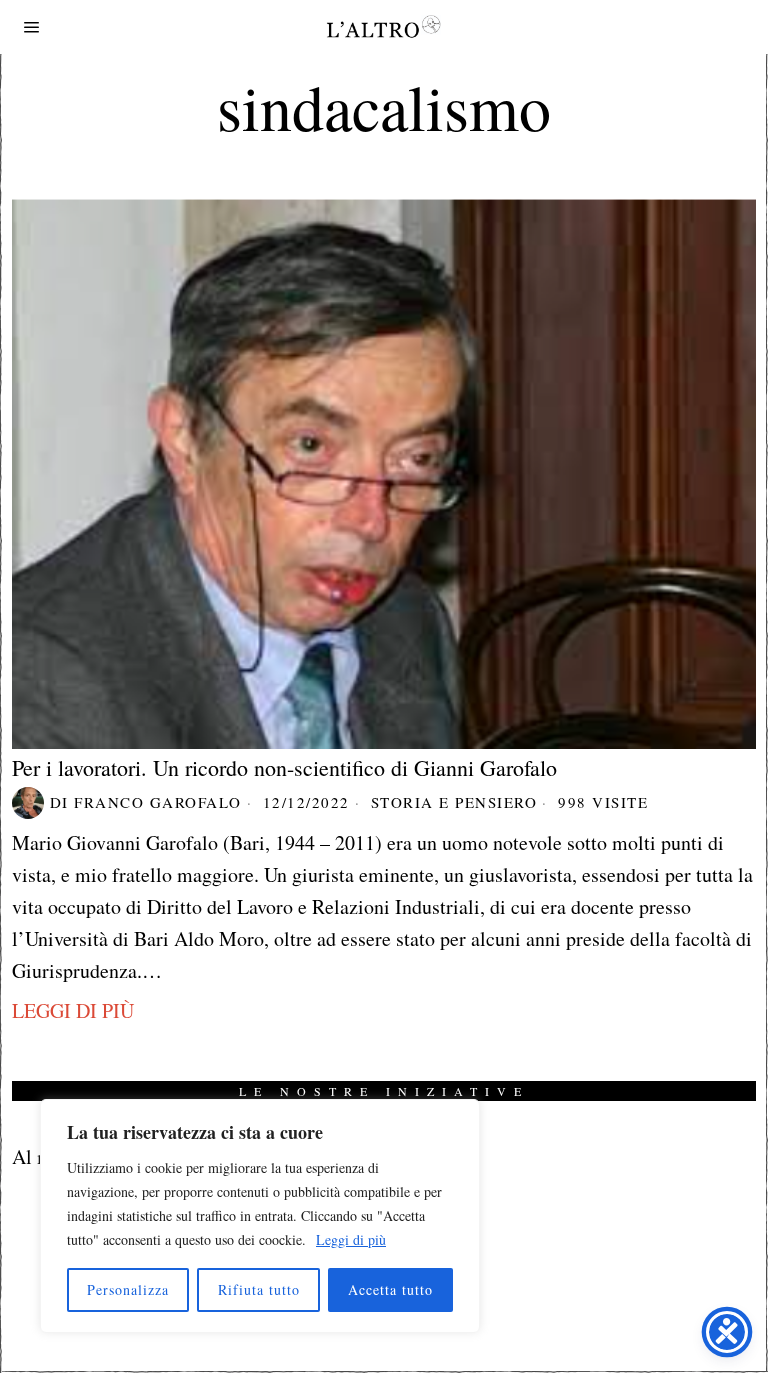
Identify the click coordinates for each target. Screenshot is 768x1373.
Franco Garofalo (158, 802)
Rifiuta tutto (259, 1289)
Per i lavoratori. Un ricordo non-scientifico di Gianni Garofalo (284, 768)
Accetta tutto (390, 1289)
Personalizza (128, 1289)
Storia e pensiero (454, 802)
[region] (260, 1216)
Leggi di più (351, 1239)
